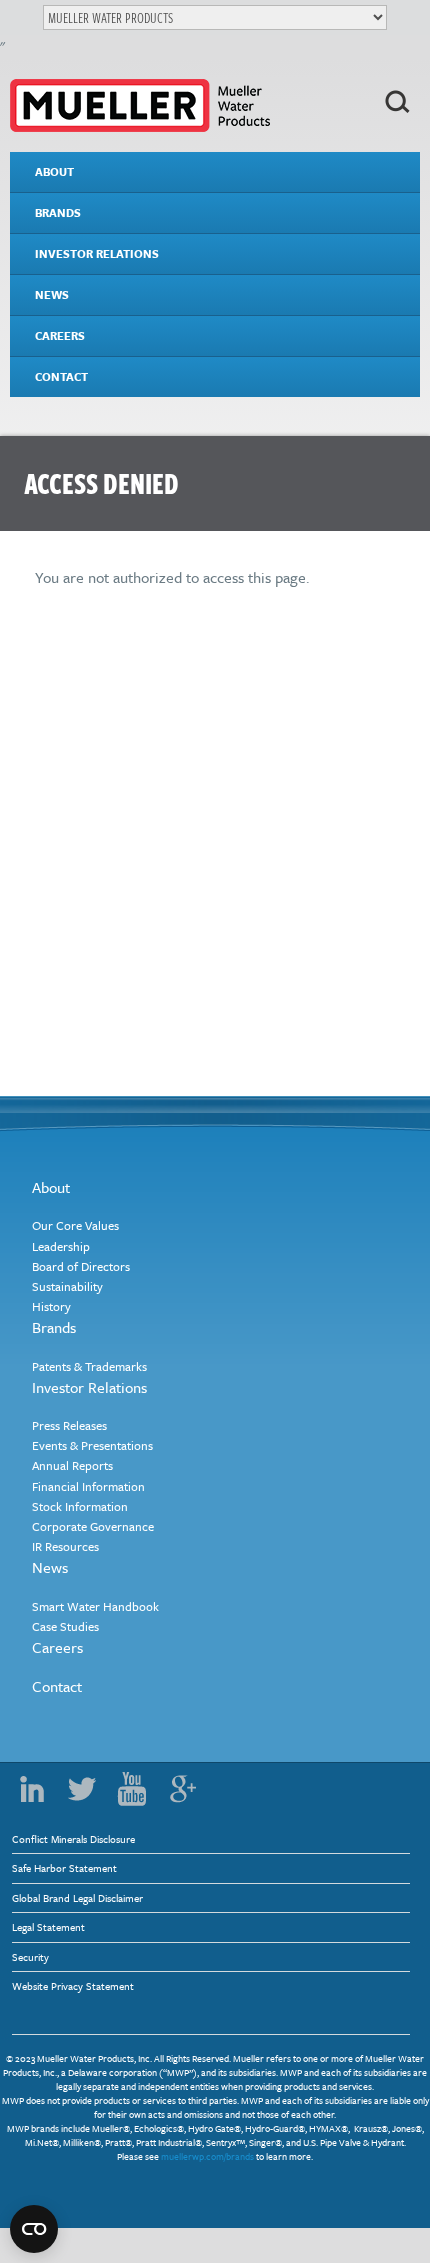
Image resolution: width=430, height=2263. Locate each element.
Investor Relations (97, 253)
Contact (61, 376)
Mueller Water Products (140, 105)
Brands (58, 212)
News (52, 294)
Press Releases (69, 1425)
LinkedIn (32, 1789)
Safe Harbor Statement (64, 1868)
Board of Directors (81, 1266)
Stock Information (80, 1506)
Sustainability (67, 1286)
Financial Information (88, 1486)
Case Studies (65, 1626)
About (54, 171)
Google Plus (182, 1789)
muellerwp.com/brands (207, 2156)
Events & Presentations (92, 1445)
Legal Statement (48, 1927)
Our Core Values (75, 1225)
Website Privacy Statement (73, 1986)
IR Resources (65, 1546)
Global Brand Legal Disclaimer (77, 1898)
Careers (60, 335)
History (51, 1306)
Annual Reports (72, 1465)
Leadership (61, 1246)
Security (30, 1957)
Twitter (82, 1789)
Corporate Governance (93, 1526)
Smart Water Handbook (95, 1606)
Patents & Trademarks (89, 1366)
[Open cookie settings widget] (34, 2229)
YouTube (132, 1789)
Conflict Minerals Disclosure (73, 1839)
